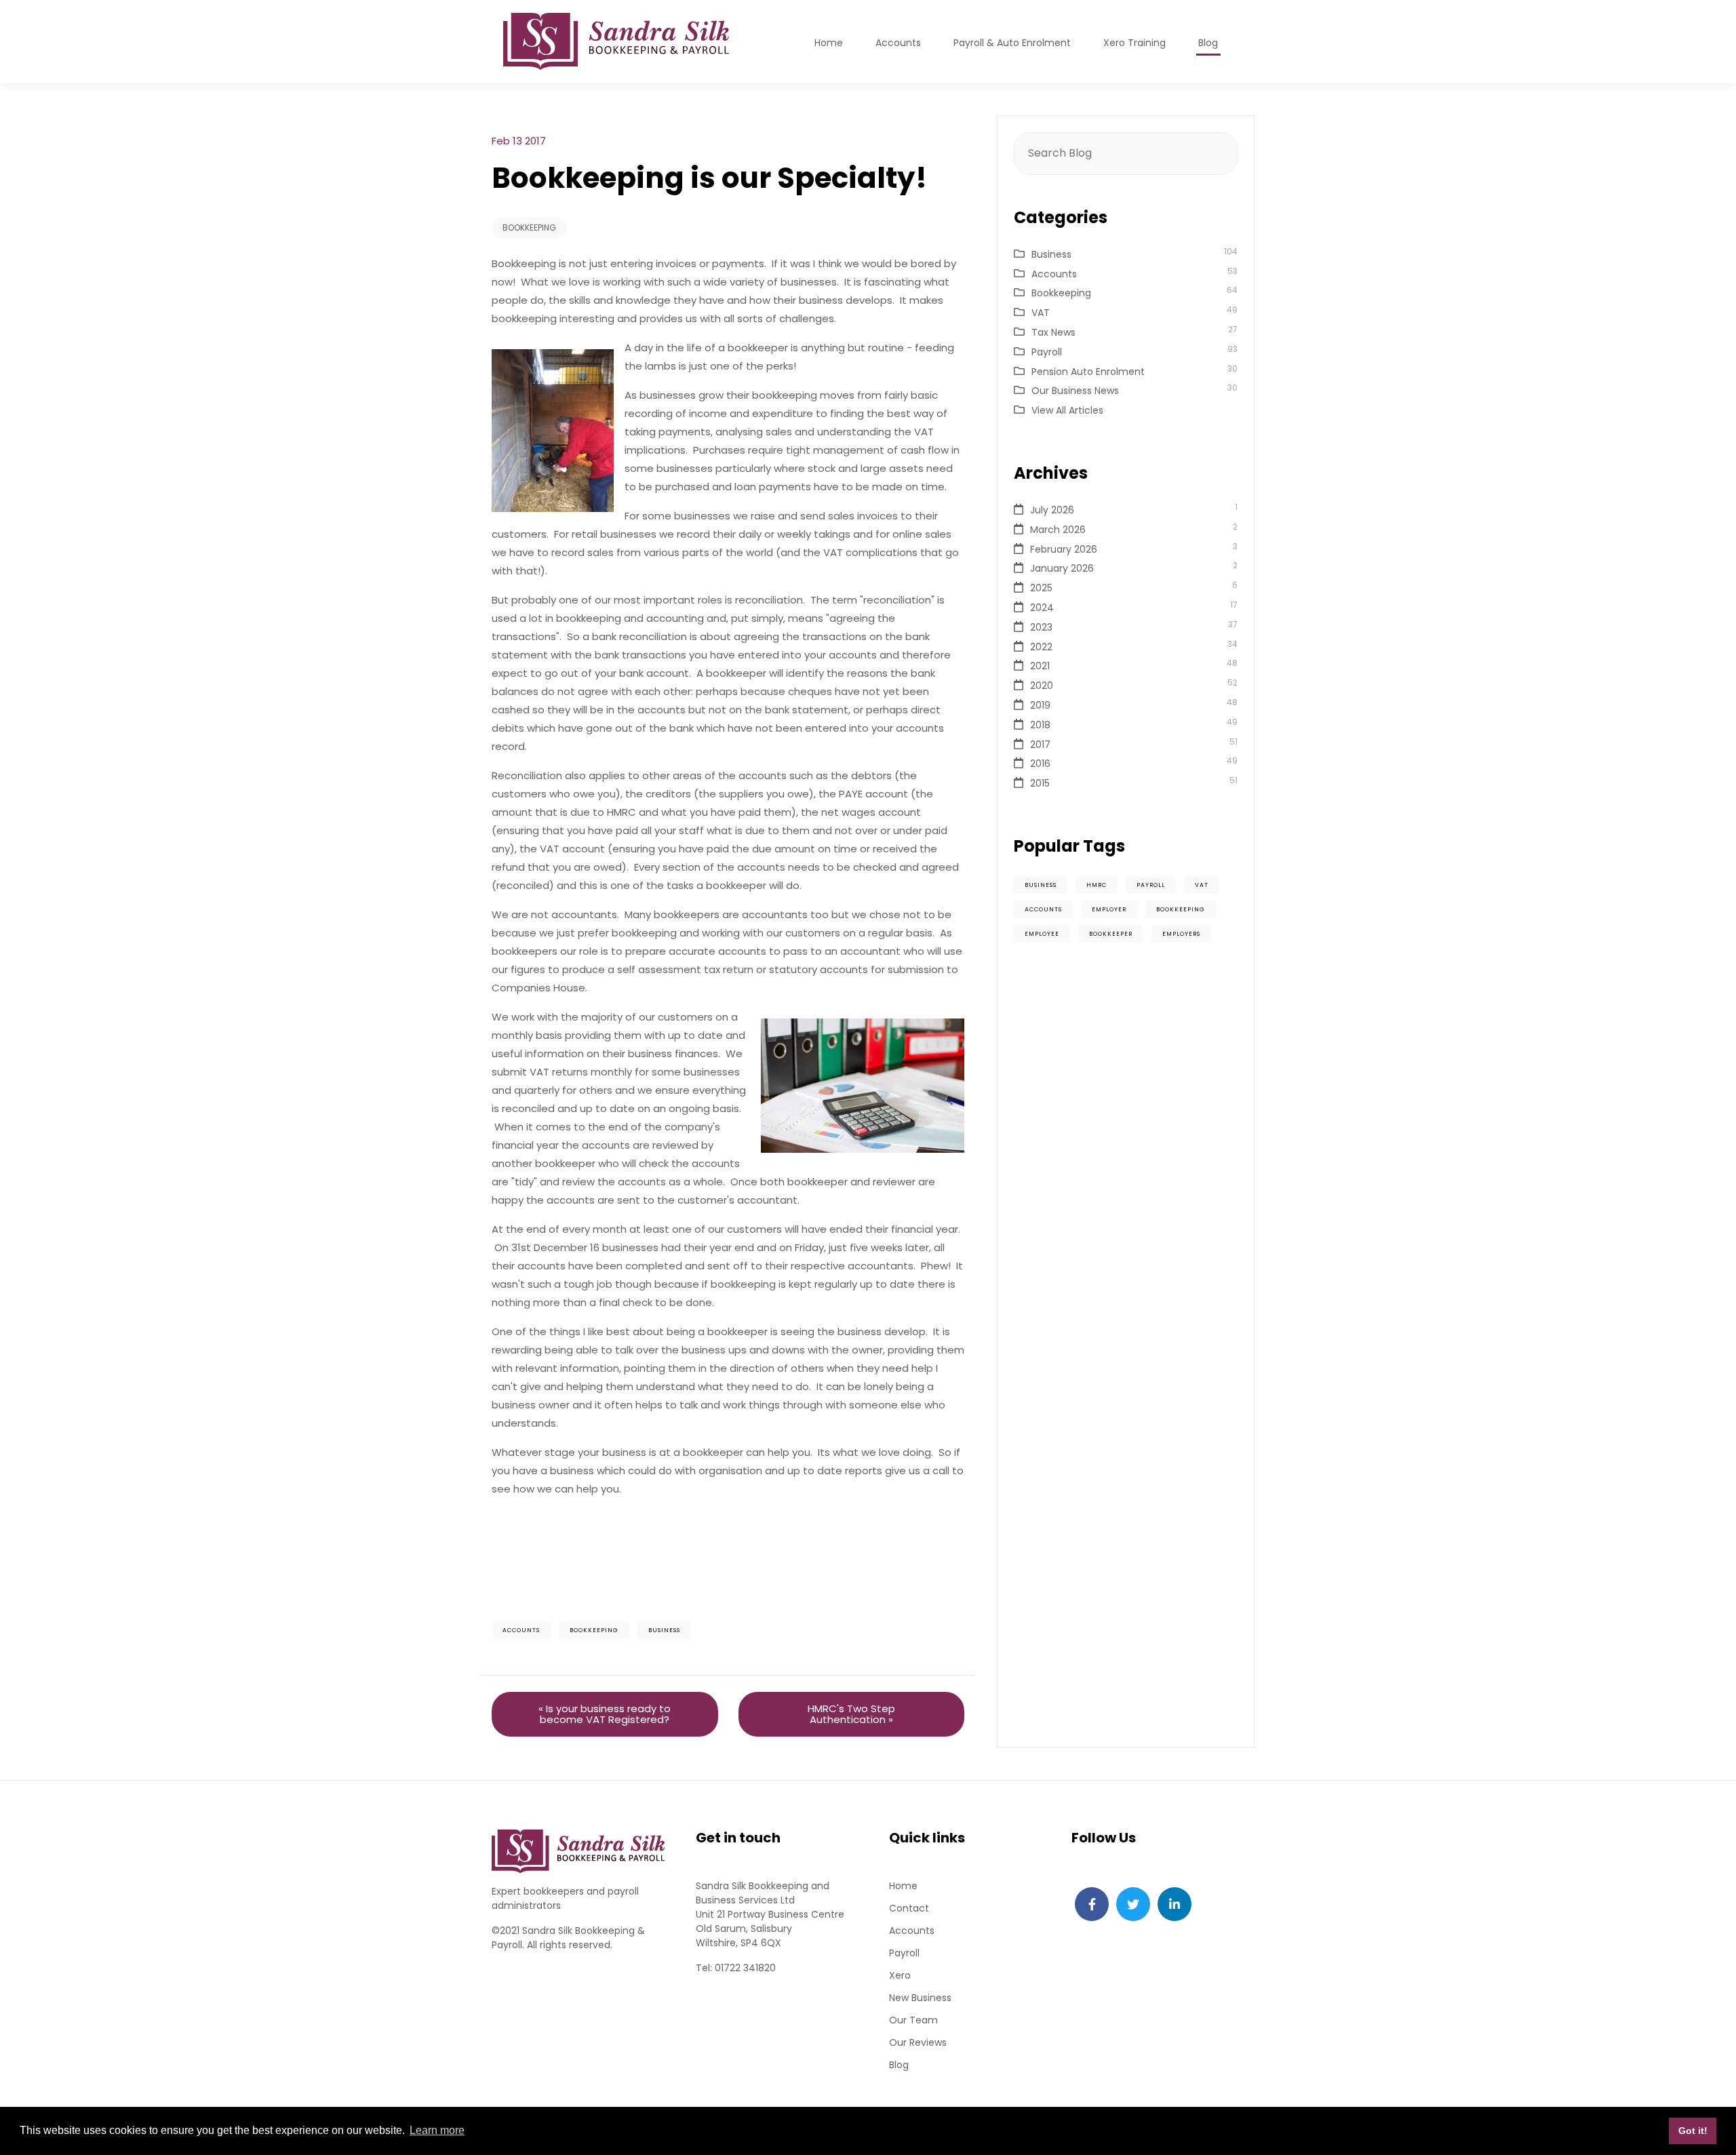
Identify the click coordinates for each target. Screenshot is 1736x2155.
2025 (1041, 588)
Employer (1109, 909)
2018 (1040, 725)
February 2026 (1064, 549)
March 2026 (1058, 530)
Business (664, 1630)
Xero (900, 1975)
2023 (1041, 627)
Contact (909, 1908)
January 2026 (1062, 568)
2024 (1042, 608)
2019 (1040, 705)
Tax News (1053, 332)
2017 (1040, 745)
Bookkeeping (529, 228)
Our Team (913, 2020)
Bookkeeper (1111, 934)
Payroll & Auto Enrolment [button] (1012, 43)
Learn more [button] (437, 2130)
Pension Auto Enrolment (1088, 372)
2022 (1041, 647)
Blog (899, 2065)
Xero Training (1135, 43)
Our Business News (1075, 391)
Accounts (521, 1630)
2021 (1040, 666)
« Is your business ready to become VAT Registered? (605, 1714)
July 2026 (1052, 510)
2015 (1040, 783)
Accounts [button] (898, 43)
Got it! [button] (1693, 2131)
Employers (1181, 934)
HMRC (1097, 885)
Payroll (1047, 352)
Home (903, 1886)
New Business (920, 1998)
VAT (1041, 313)
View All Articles (1067, 410)
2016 (1040, 764)
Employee (1042, 934)
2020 (1042, 686)
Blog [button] (1208, 43)
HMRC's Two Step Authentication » (851, 1714)
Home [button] (829, 43)
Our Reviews (918, 2042)
